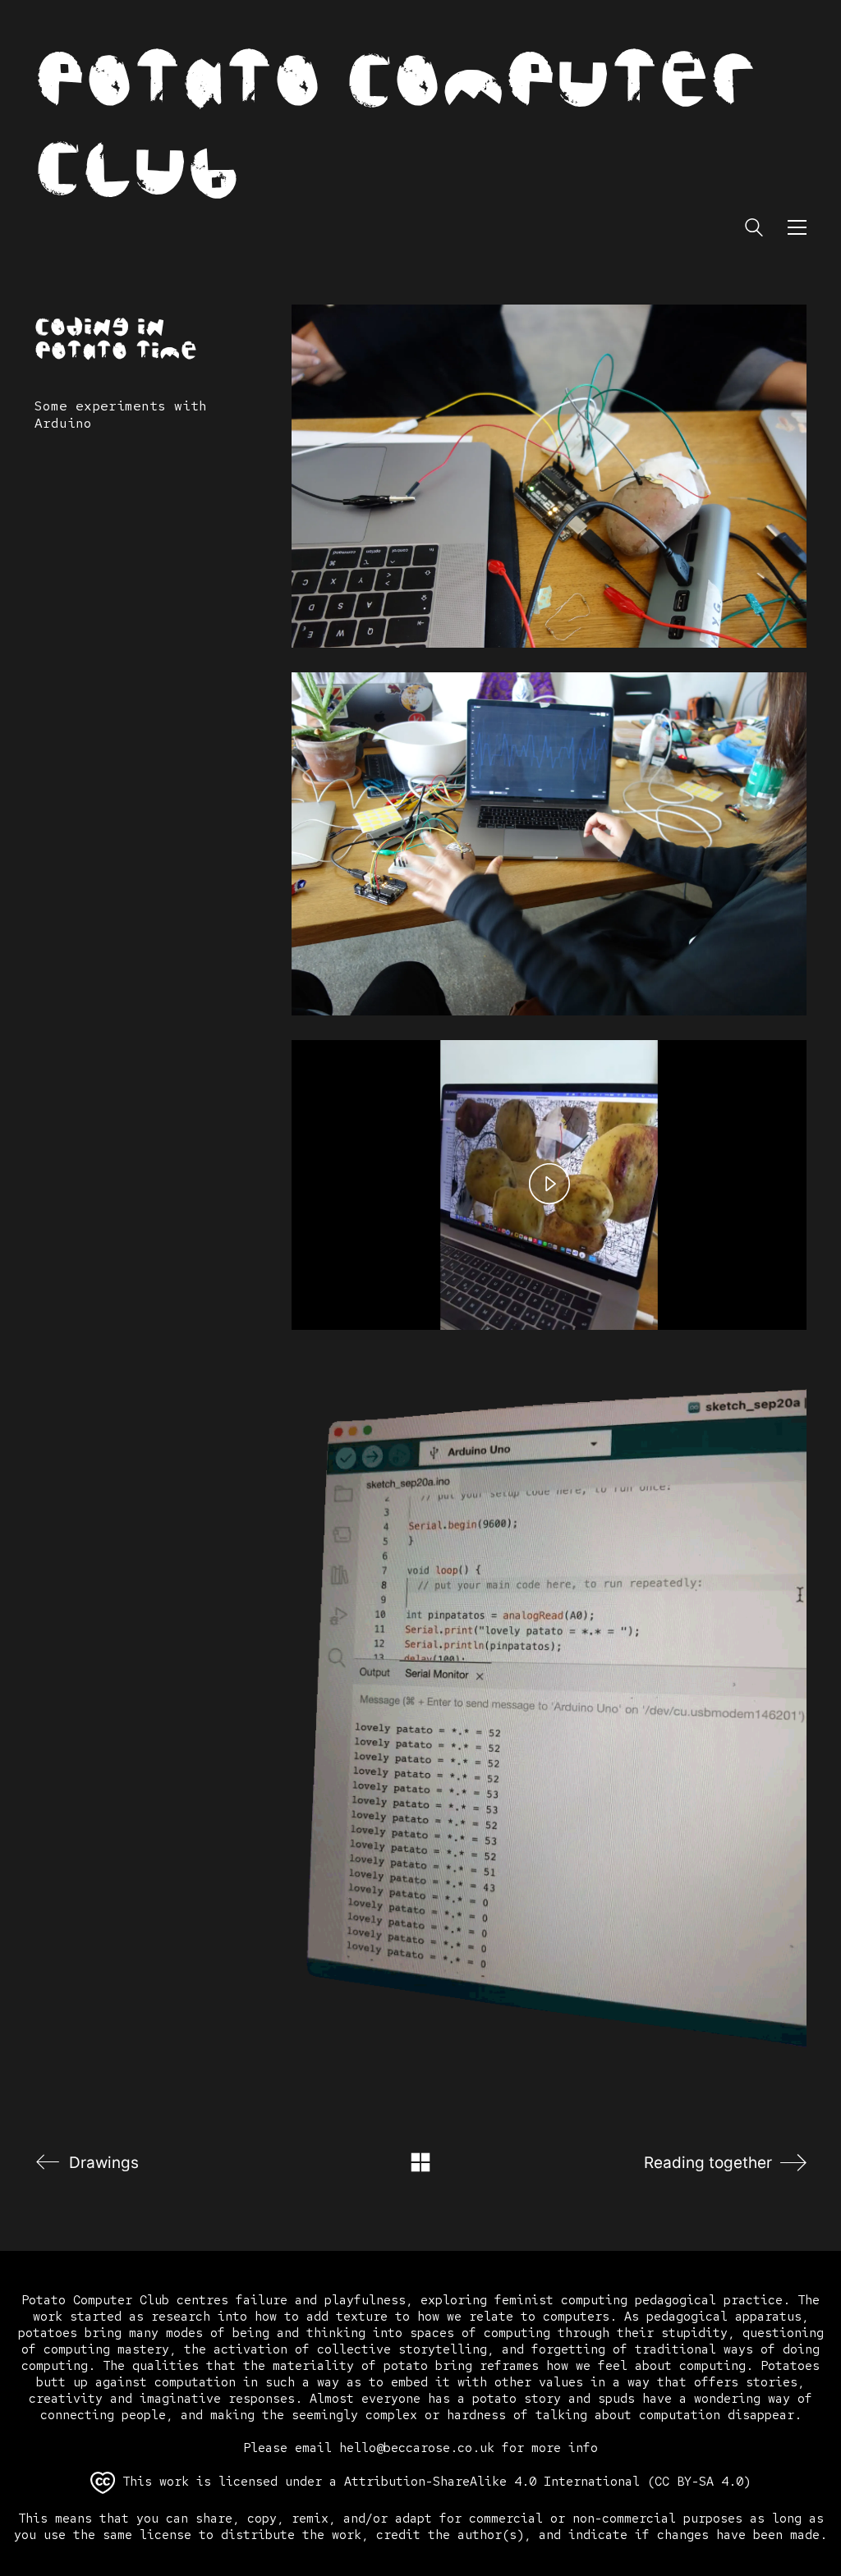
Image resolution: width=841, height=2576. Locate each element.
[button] (797, 227)
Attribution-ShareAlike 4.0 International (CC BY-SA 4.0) (547, 2482)
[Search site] (754, 229)
